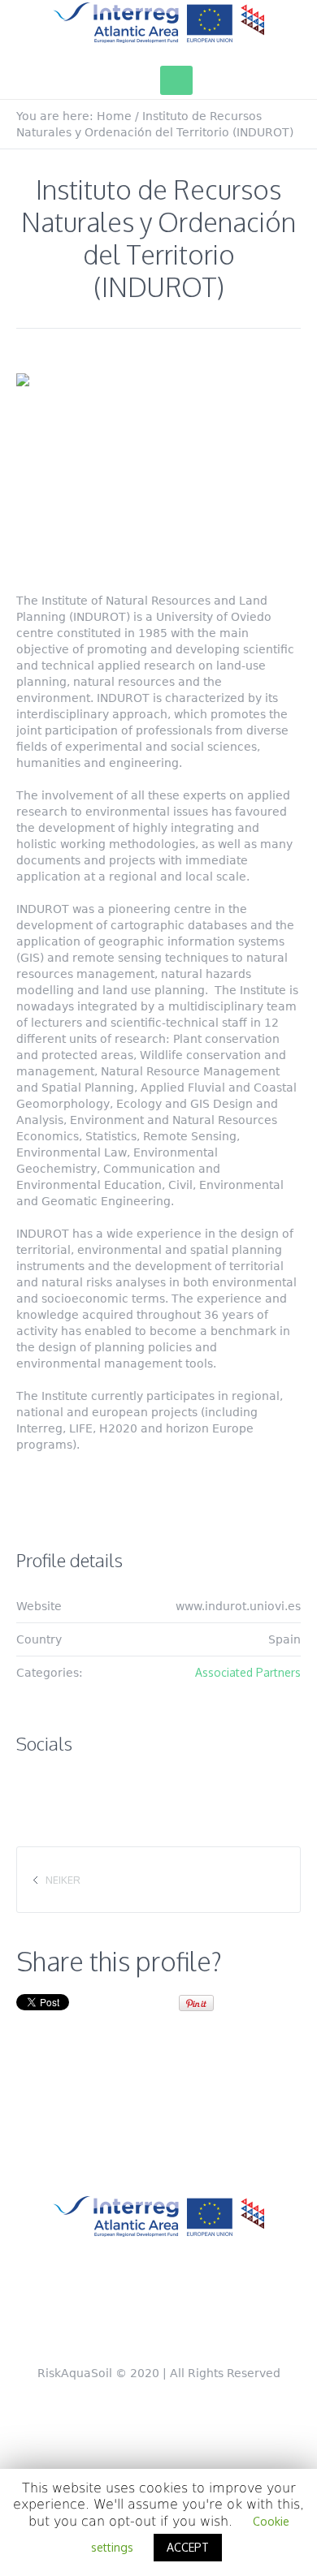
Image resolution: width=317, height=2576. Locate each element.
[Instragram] (189, 2308)
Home (114, 116)
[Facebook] (137, 2308)
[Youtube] (241, 2308)
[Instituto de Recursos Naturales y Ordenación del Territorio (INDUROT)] (158, 469)
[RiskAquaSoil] (158, 23)
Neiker (63, 1880)
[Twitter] (85, 2308)
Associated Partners (248, 1672)
